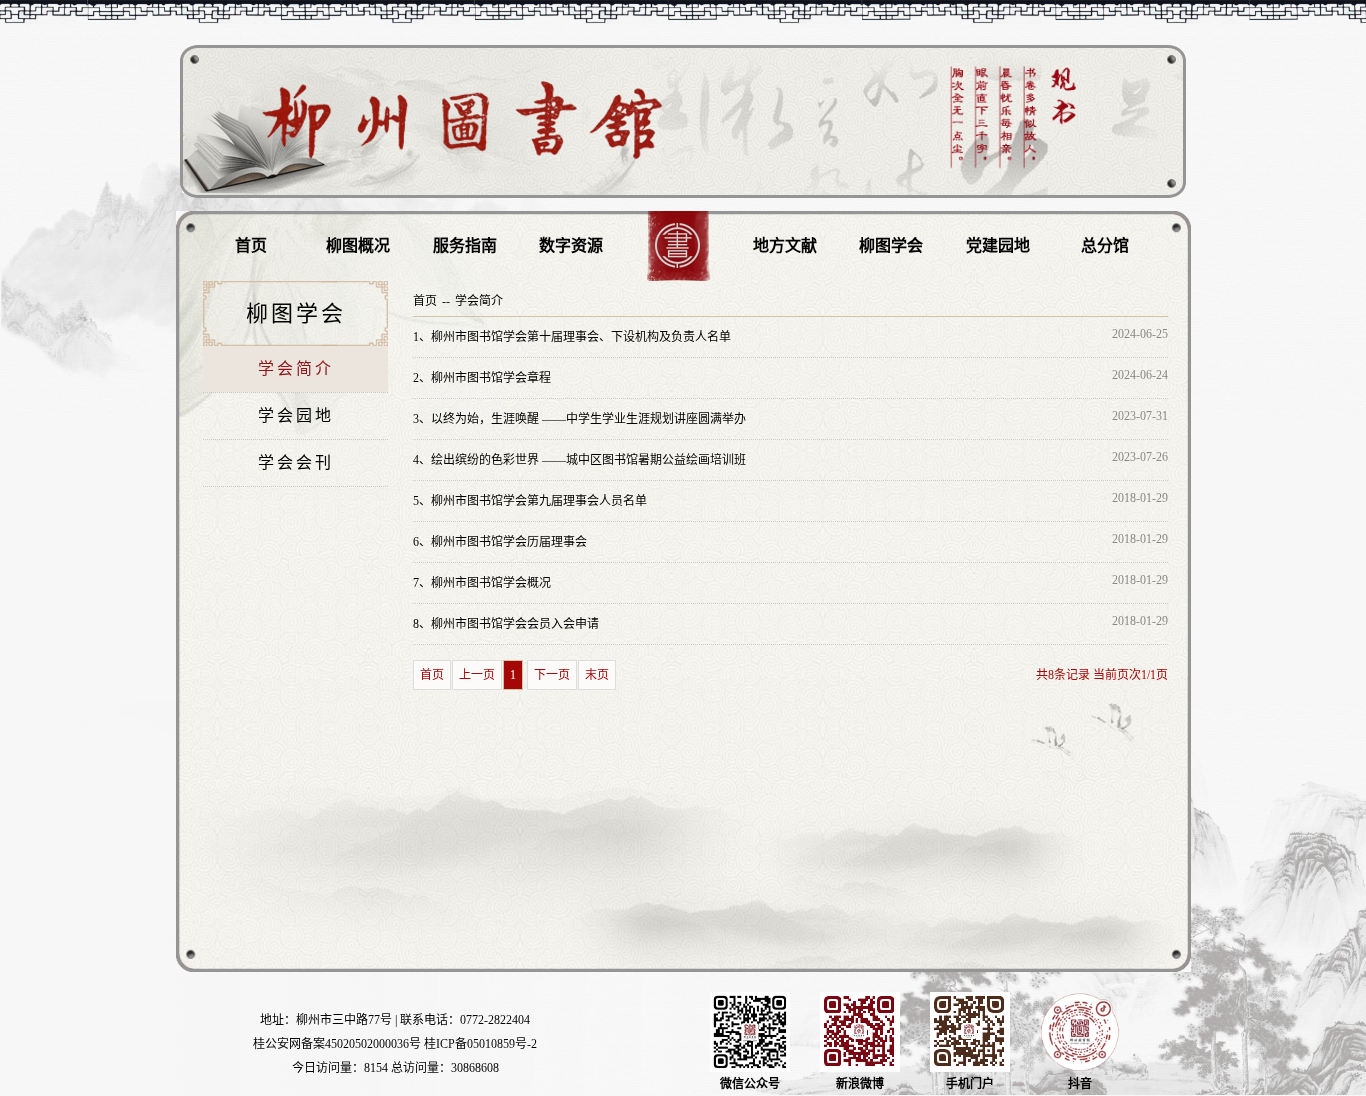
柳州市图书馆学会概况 (482, 583)
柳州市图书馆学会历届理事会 (500, 542)
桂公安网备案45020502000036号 (337, 1044)
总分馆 (1105, 245)
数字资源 (571, 245)
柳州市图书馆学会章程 (482, 378)
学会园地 (296, 415)
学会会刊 (296, 462)
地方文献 (785, 245)
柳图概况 (358, 245)
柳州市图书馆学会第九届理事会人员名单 (530, 501)
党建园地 (998, 245)
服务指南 (465, 245)
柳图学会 (891, 245)
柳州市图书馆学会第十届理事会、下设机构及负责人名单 (572, 337)
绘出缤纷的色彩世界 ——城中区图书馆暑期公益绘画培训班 (579, 460)
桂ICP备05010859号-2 (480, 1044)
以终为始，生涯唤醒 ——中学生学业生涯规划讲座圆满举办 (579, 419)
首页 (251, 245)
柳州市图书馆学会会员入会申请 (506, 624)
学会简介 (296, 368)
